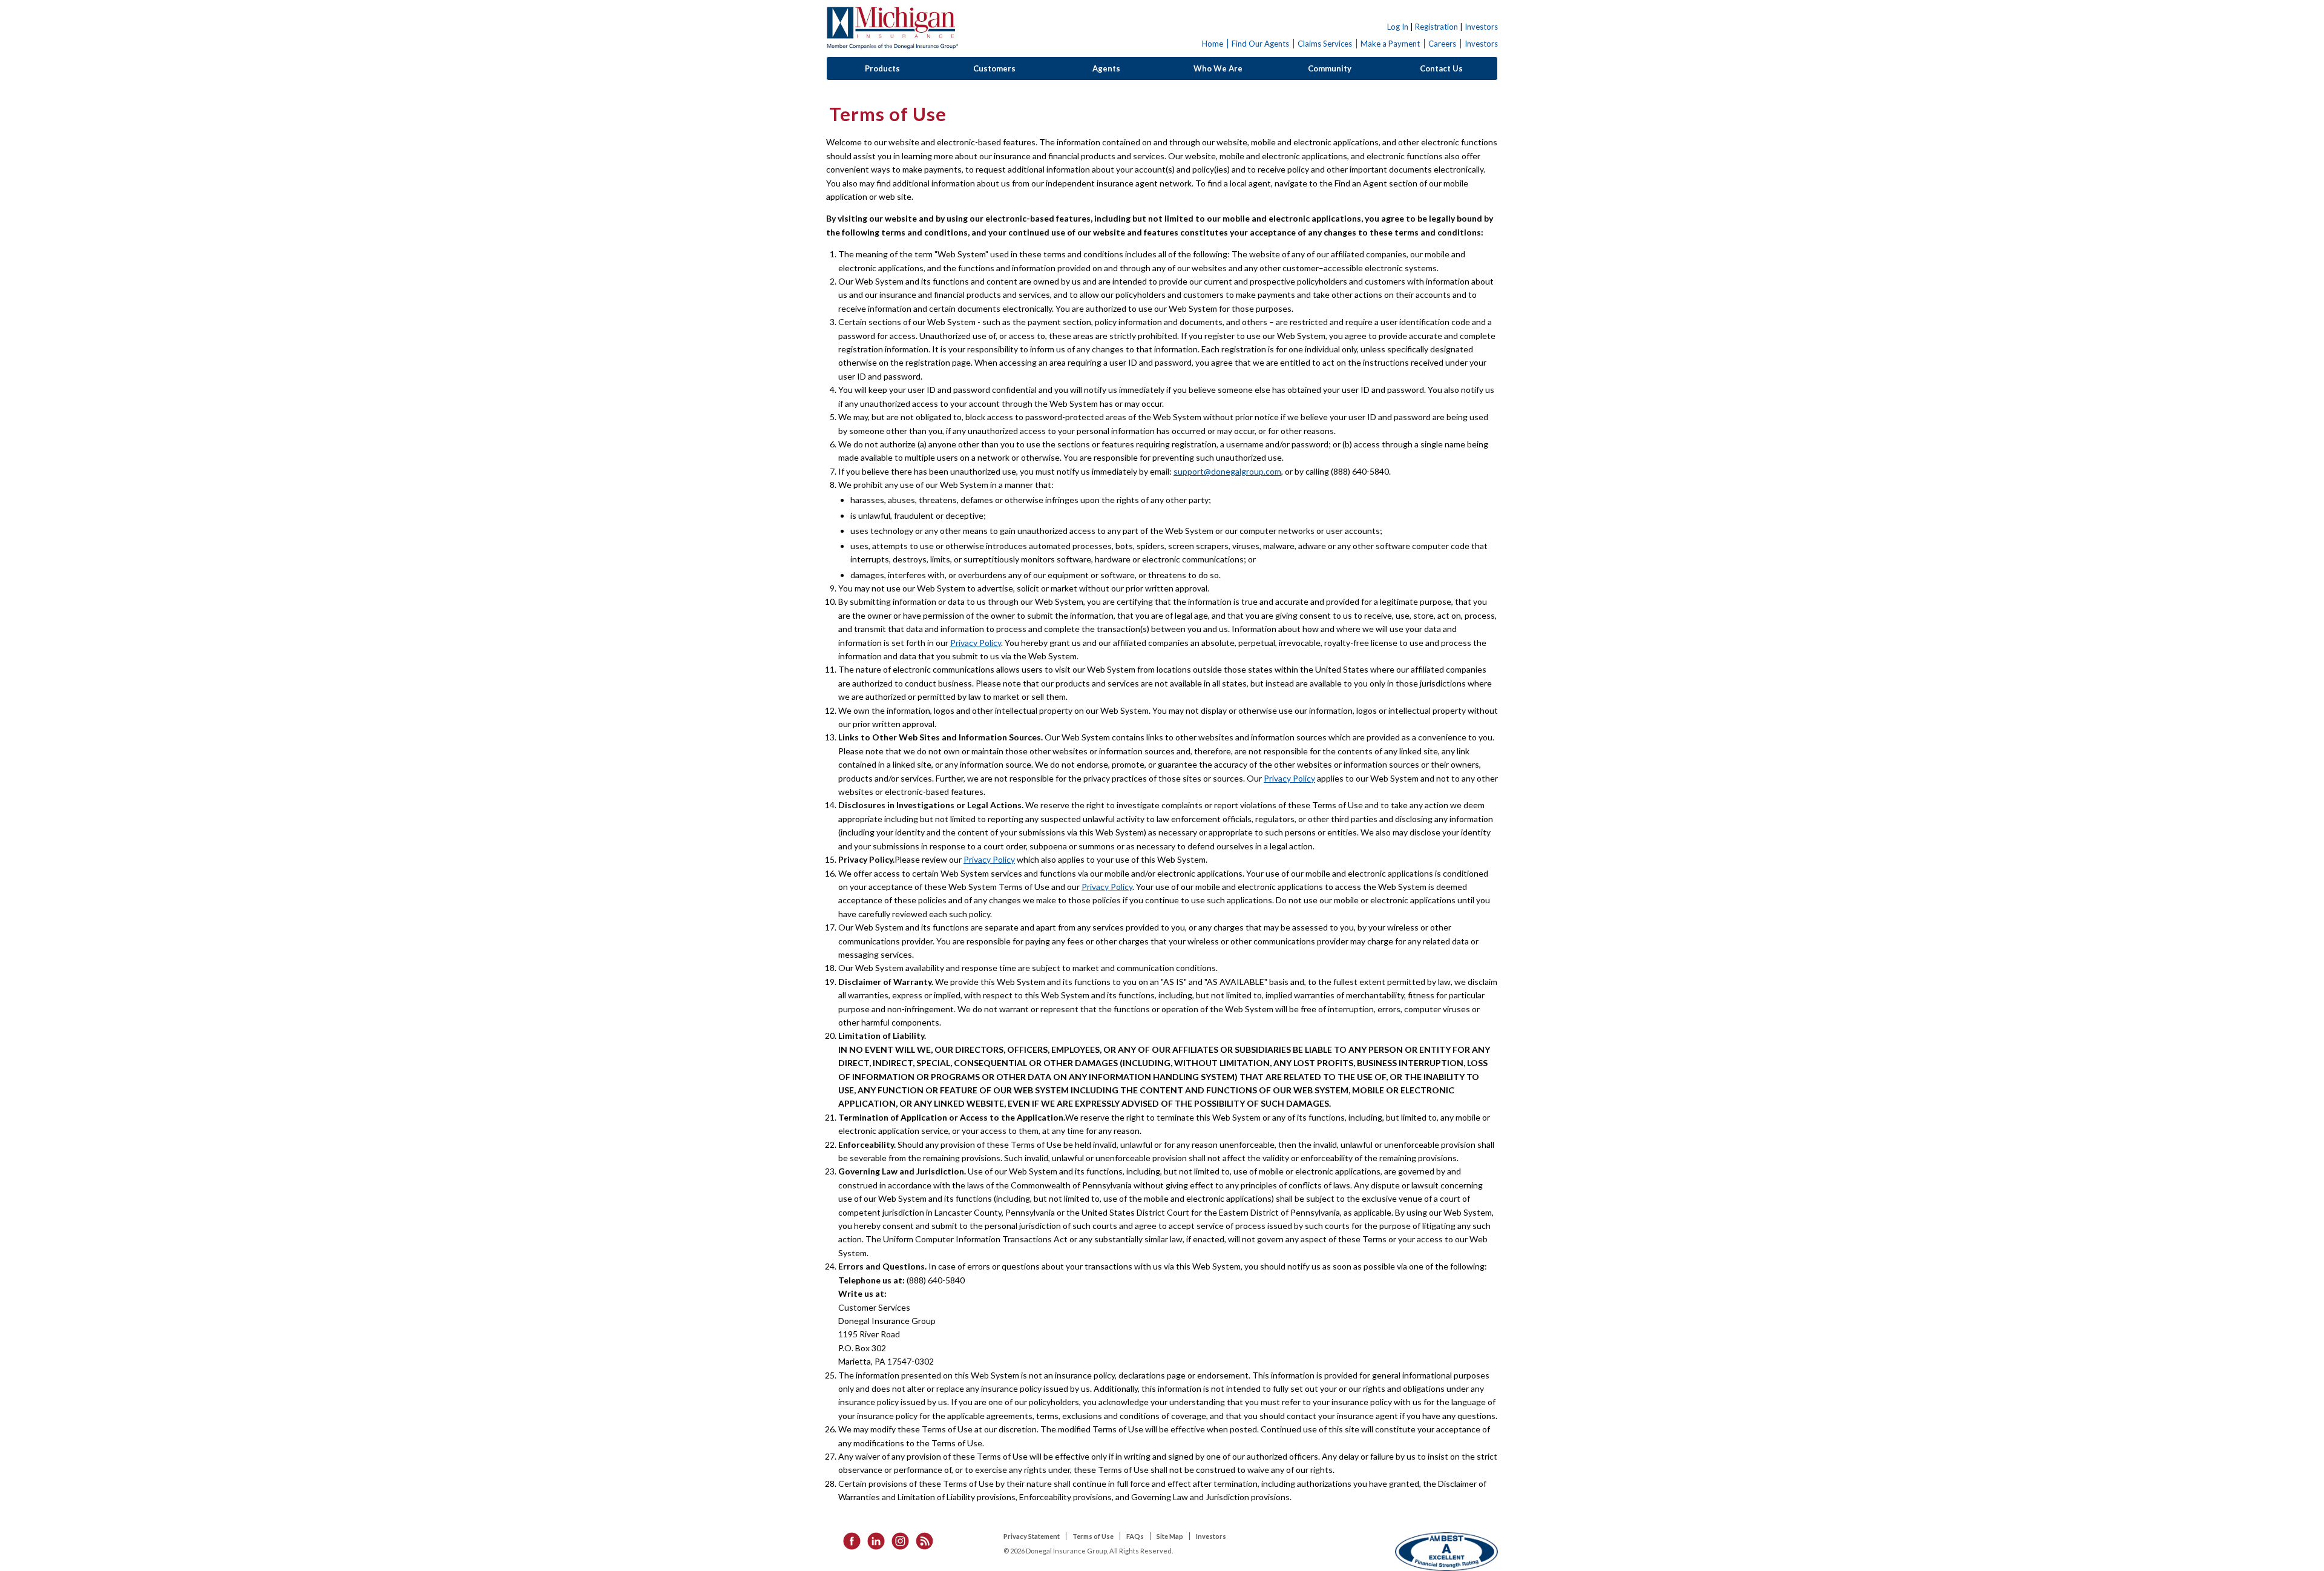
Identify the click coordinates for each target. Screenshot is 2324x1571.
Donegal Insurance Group (892, 28)
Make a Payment (1390, 44)
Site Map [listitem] (1170, 1536)
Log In (1398, 27)
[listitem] (848, 1540)
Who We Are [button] (1218, 68)
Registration (1436, 27)
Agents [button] (1106, 68)
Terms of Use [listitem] (1093, 1536)
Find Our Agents (1260, 44)
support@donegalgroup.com (1227, 471)
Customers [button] (994, 68)
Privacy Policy (976, 643)
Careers (1442, 44)
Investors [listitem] (1211, 1536)
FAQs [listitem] (1135, 1536)
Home (1213, 44)
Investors (1481, 27)
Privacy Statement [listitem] (1032, 1536)
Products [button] (882, 68)
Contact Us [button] (1441, 68)
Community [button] (1330, 68)
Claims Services (1325, 44)
